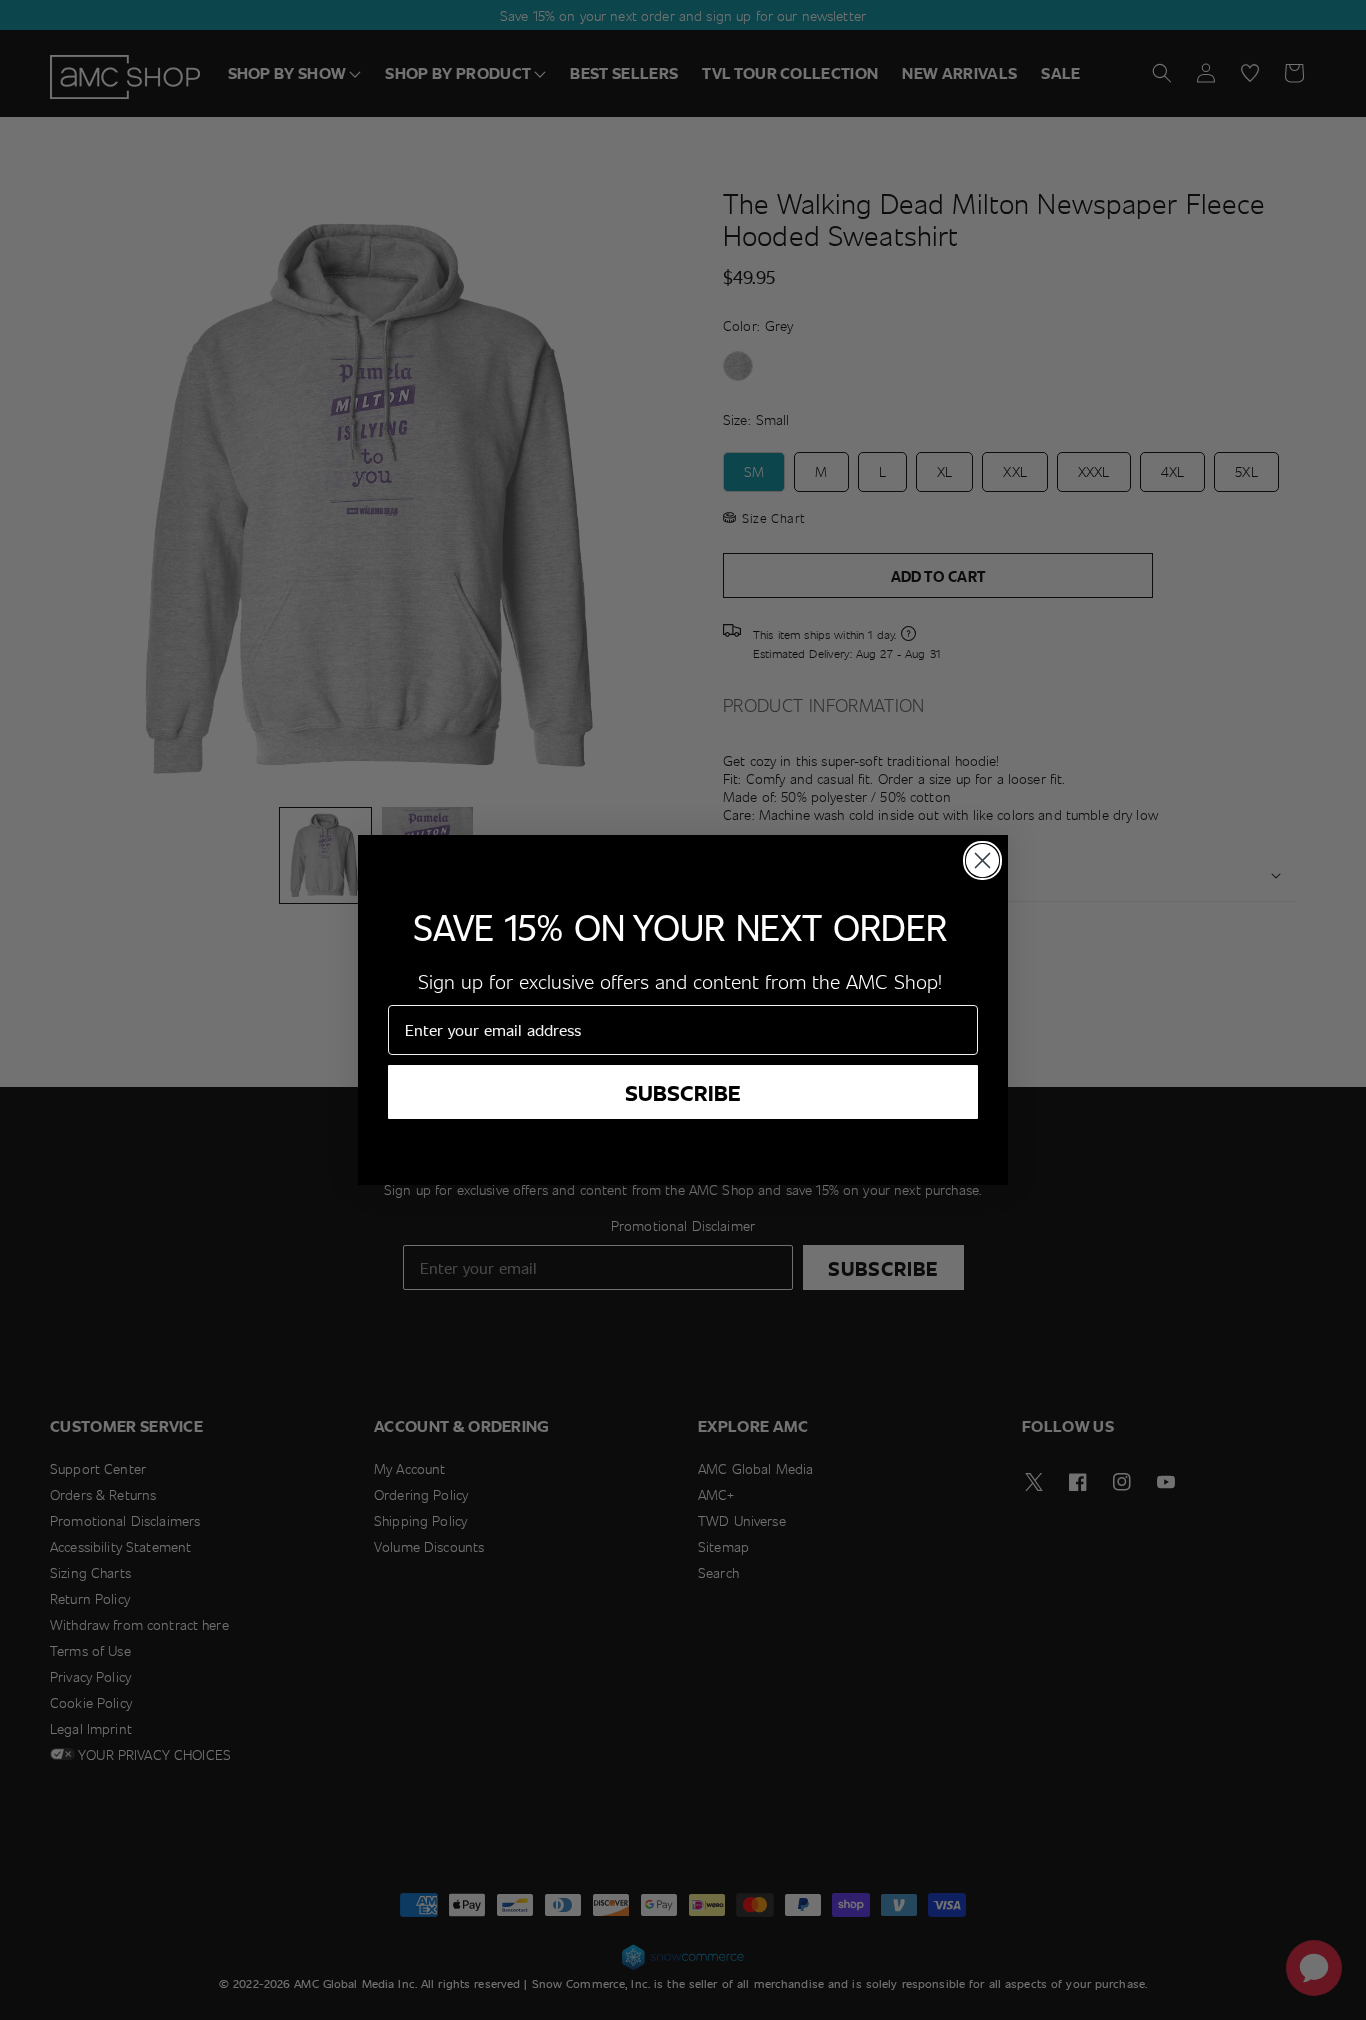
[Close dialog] (982, 860)
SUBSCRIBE (683, 1092)
